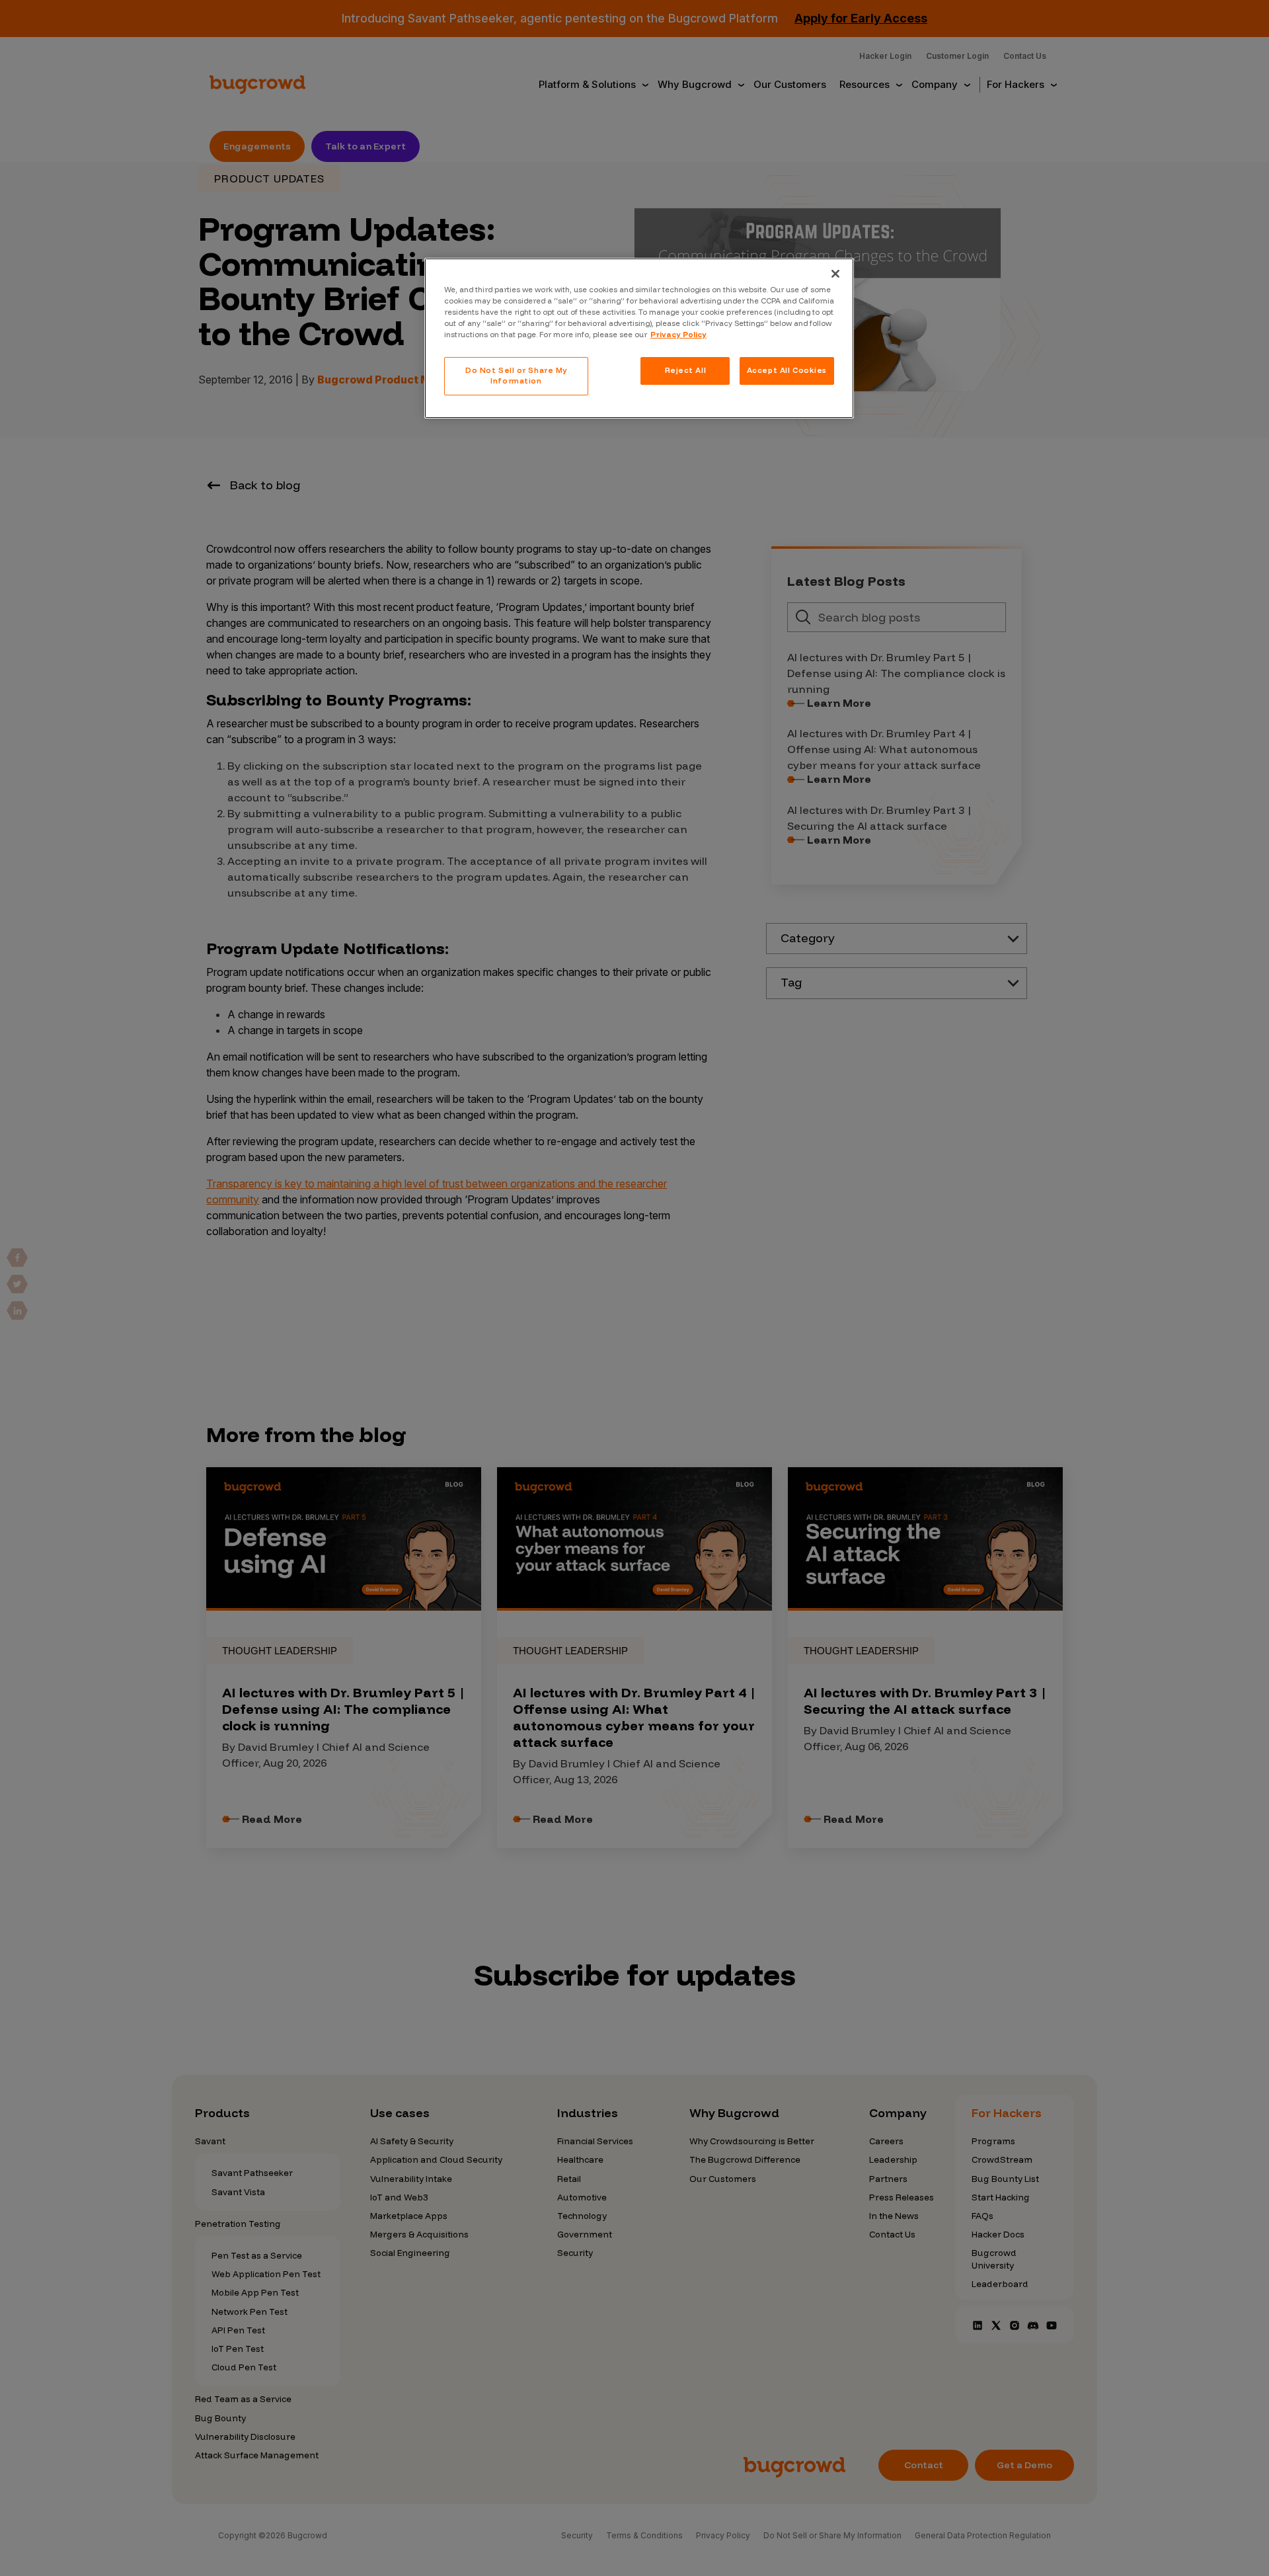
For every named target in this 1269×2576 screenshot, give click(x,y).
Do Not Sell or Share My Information (516, 376)
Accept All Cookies (787, 370)
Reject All (686, 370)
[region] (639, 338)
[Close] (835, 274)
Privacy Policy (678, 335)
